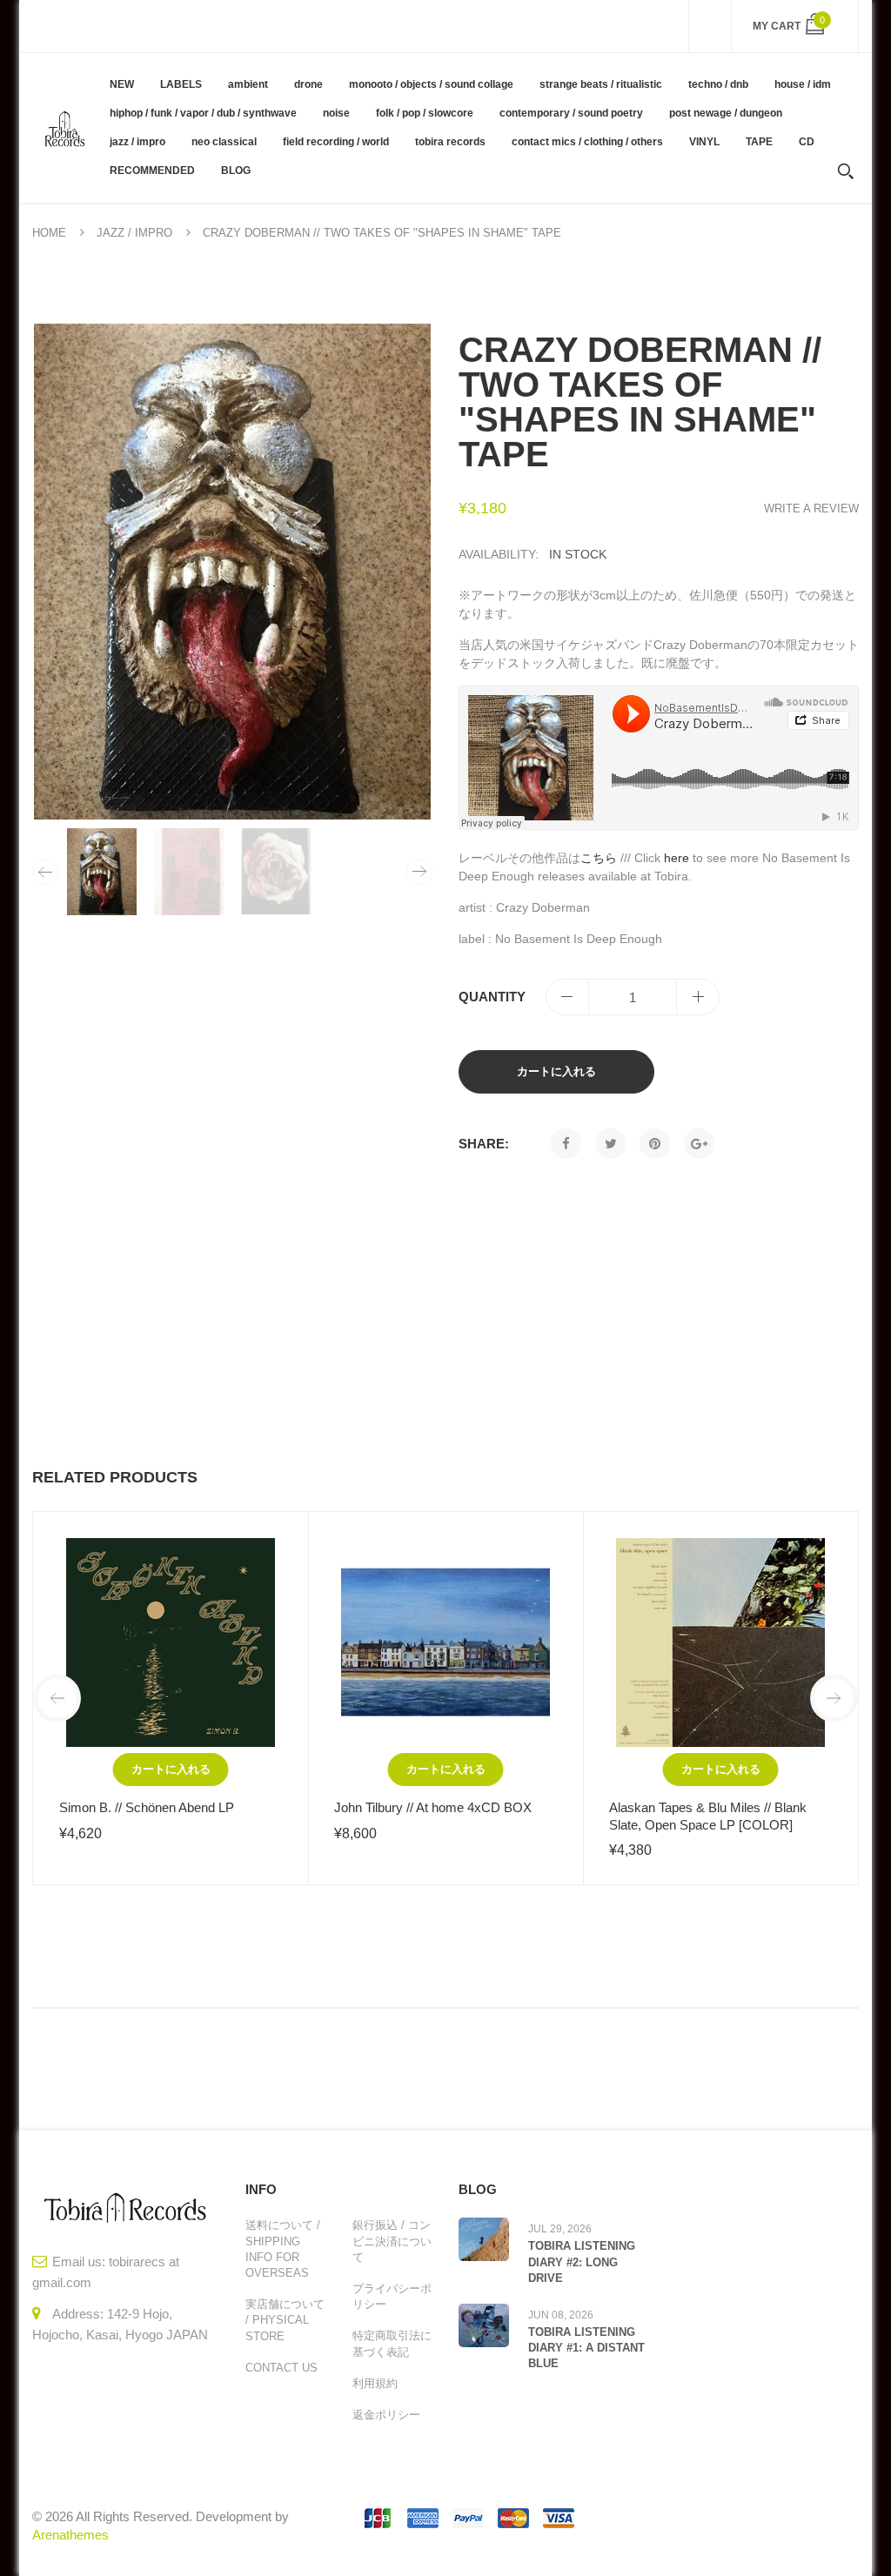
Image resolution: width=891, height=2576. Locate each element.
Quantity (492, 997)
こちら (599, 858)
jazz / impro (134, 233)
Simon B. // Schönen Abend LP (147, 1807)
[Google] (699, 1144)
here (677, 858)
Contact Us (281, 2368)
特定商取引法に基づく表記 (392, 2343)
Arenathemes (70, 2535)
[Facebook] (566, 1144)
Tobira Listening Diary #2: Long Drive (582, 2262)
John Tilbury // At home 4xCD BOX (433, 1807)
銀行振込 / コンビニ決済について (392, 2241)
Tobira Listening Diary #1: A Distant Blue (586, 2348)
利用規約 (375, 2383)
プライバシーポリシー (392, 2296)
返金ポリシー (386, 2415)
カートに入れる (556, 1071)
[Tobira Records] (64, 127)
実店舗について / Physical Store (285, 2320)
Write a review (811, 509)
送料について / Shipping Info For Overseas (283, 2249)
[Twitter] (610, 1144)
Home (49, 233)
